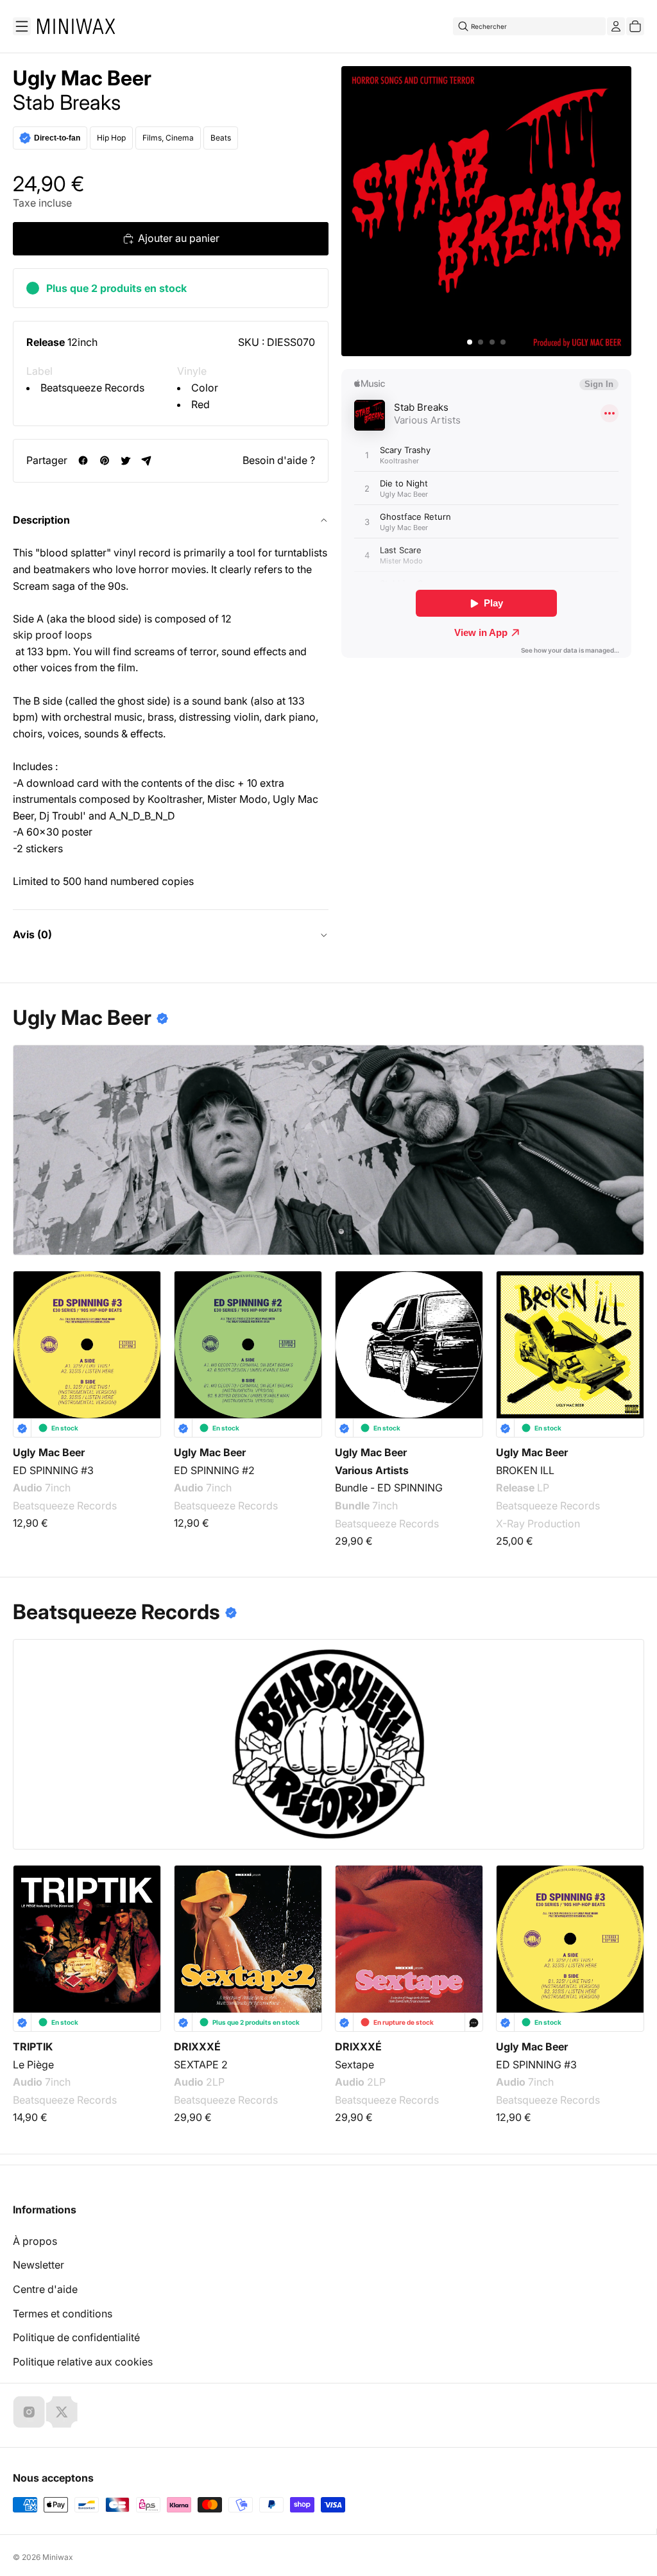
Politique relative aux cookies (83, 2362)
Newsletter (38, 2265)
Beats (221, 138)
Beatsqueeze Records (92, 388)
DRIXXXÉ (197, 2047)
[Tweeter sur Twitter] (125, 460)
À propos (35, 2241)
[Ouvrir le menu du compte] (616, 26)
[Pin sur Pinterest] (104, 460)
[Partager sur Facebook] (83, 460)
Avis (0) (32, 934)
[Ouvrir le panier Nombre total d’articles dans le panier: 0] (635, 26)
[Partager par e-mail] (147, 460)
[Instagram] (29, 2412)
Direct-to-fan (57, 138)
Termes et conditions (63, 2314)
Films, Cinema (168, 138)
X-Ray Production (538, 1523)
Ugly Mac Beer (82, 78)
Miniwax (58, 2557)
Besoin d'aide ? (279, 460)
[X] (62, 2412)
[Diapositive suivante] (626, 1344)
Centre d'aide (45, 2289)
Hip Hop (111, 138)
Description (41, 520)
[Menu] (22, 26)
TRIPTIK (33, 2047)
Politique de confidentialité (76, 2337)
